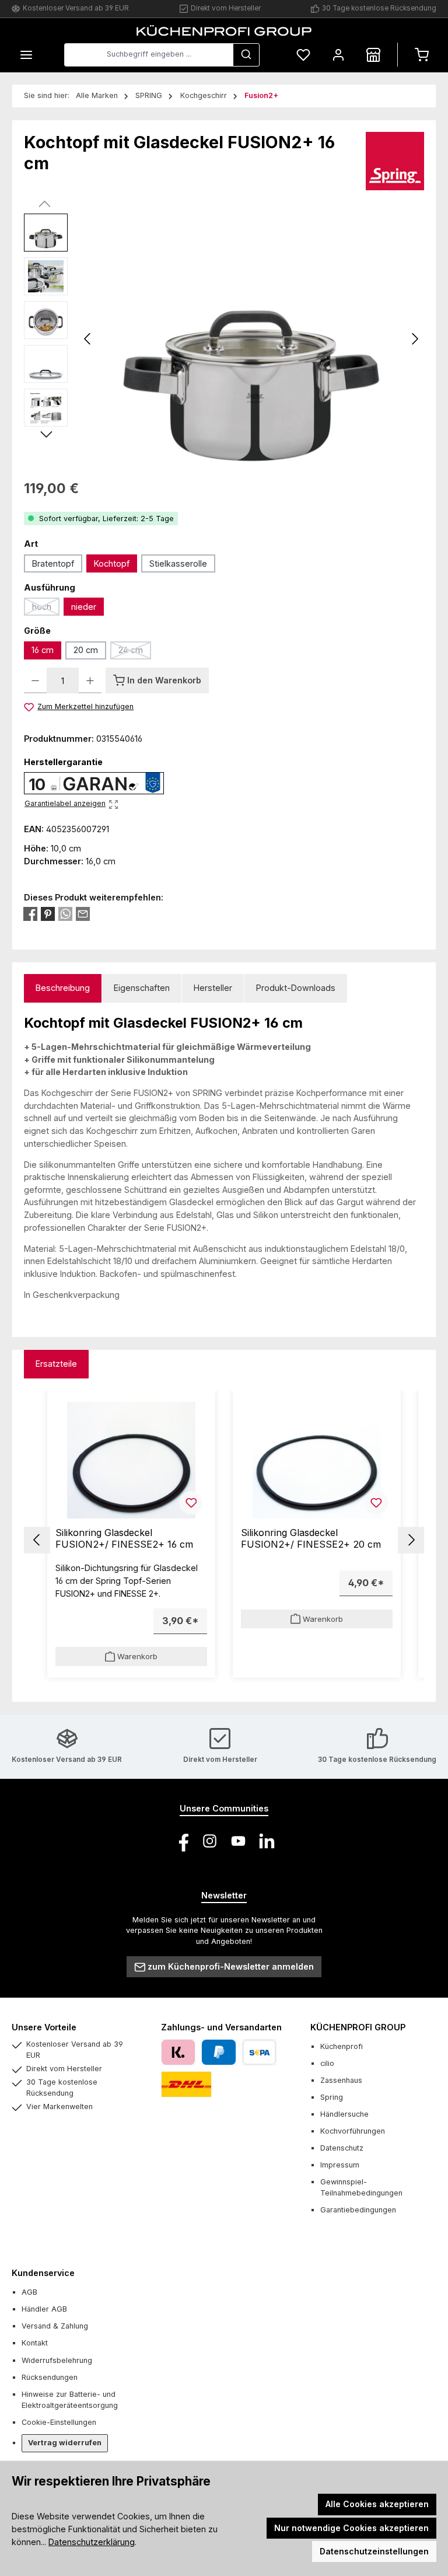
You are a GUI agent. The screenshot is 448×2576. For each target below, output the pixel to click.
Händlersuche (344, 2114)
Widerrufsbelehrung (57, 2360)
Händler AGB (44, 2309)
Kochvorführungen (353, 2131)
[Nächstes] (415, 339)
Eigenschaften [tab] (142, 988)
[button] (37, 1540)
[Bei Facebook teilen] (30, 914)
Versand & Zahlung (55, 2326)
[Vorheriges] (88, 339)
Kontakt (35, 2343)
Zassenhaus (341, 2080)
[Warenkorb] (422, 55)
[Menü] (26, 55)
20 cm (86, 650)
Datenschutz (342, 2148)
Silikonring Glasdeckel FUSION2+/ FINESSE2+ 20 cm (311, 1539)
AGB (29, 2292)
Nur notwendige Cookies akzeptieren (351, 2528)
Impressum (340, 2165)
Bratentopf (53, 563)
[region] (224, 339)
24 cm (135, 652)
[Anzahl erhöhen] (90, 680)
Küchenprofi (342, 2046)
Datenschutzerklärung (92, 2542)
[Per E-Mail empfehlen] (83, 914)
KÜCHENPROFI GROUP (358, 2027)
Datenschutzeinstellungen (374, 2551)
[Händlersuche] (373, 55)
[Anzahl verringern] (35, 680)
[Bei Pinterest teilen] (48, 914)
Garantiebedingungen (358, 2210)
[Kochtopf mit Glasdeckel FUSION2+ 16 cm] (251, 339)
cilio (327, 2063)
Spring (332, 2097)
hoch (46, 609)
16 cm (43, 650)
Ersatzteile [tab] (56, 1364)
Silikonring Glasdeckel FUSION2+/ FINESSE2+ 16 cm (124, 1539)
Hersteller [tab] (213, 988)
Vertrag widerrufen (65, 2443)
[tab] (63, 988)
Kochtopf (112, 563)
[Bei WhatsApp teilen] (65, 914)
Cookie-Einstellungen (59, 2422)
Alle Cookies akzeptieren (377, 2504)
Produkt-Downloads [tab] (296, 988)
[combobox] (149, 55)
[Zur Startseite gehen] (224, 30)
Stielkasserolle (178, 563)
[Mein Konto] (338, 55)
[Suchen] (246, 55)
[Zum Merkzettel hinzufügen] (191, 1503)
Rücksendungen (50, 2377)
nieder (84, 607)
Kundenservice (43, 2273)
